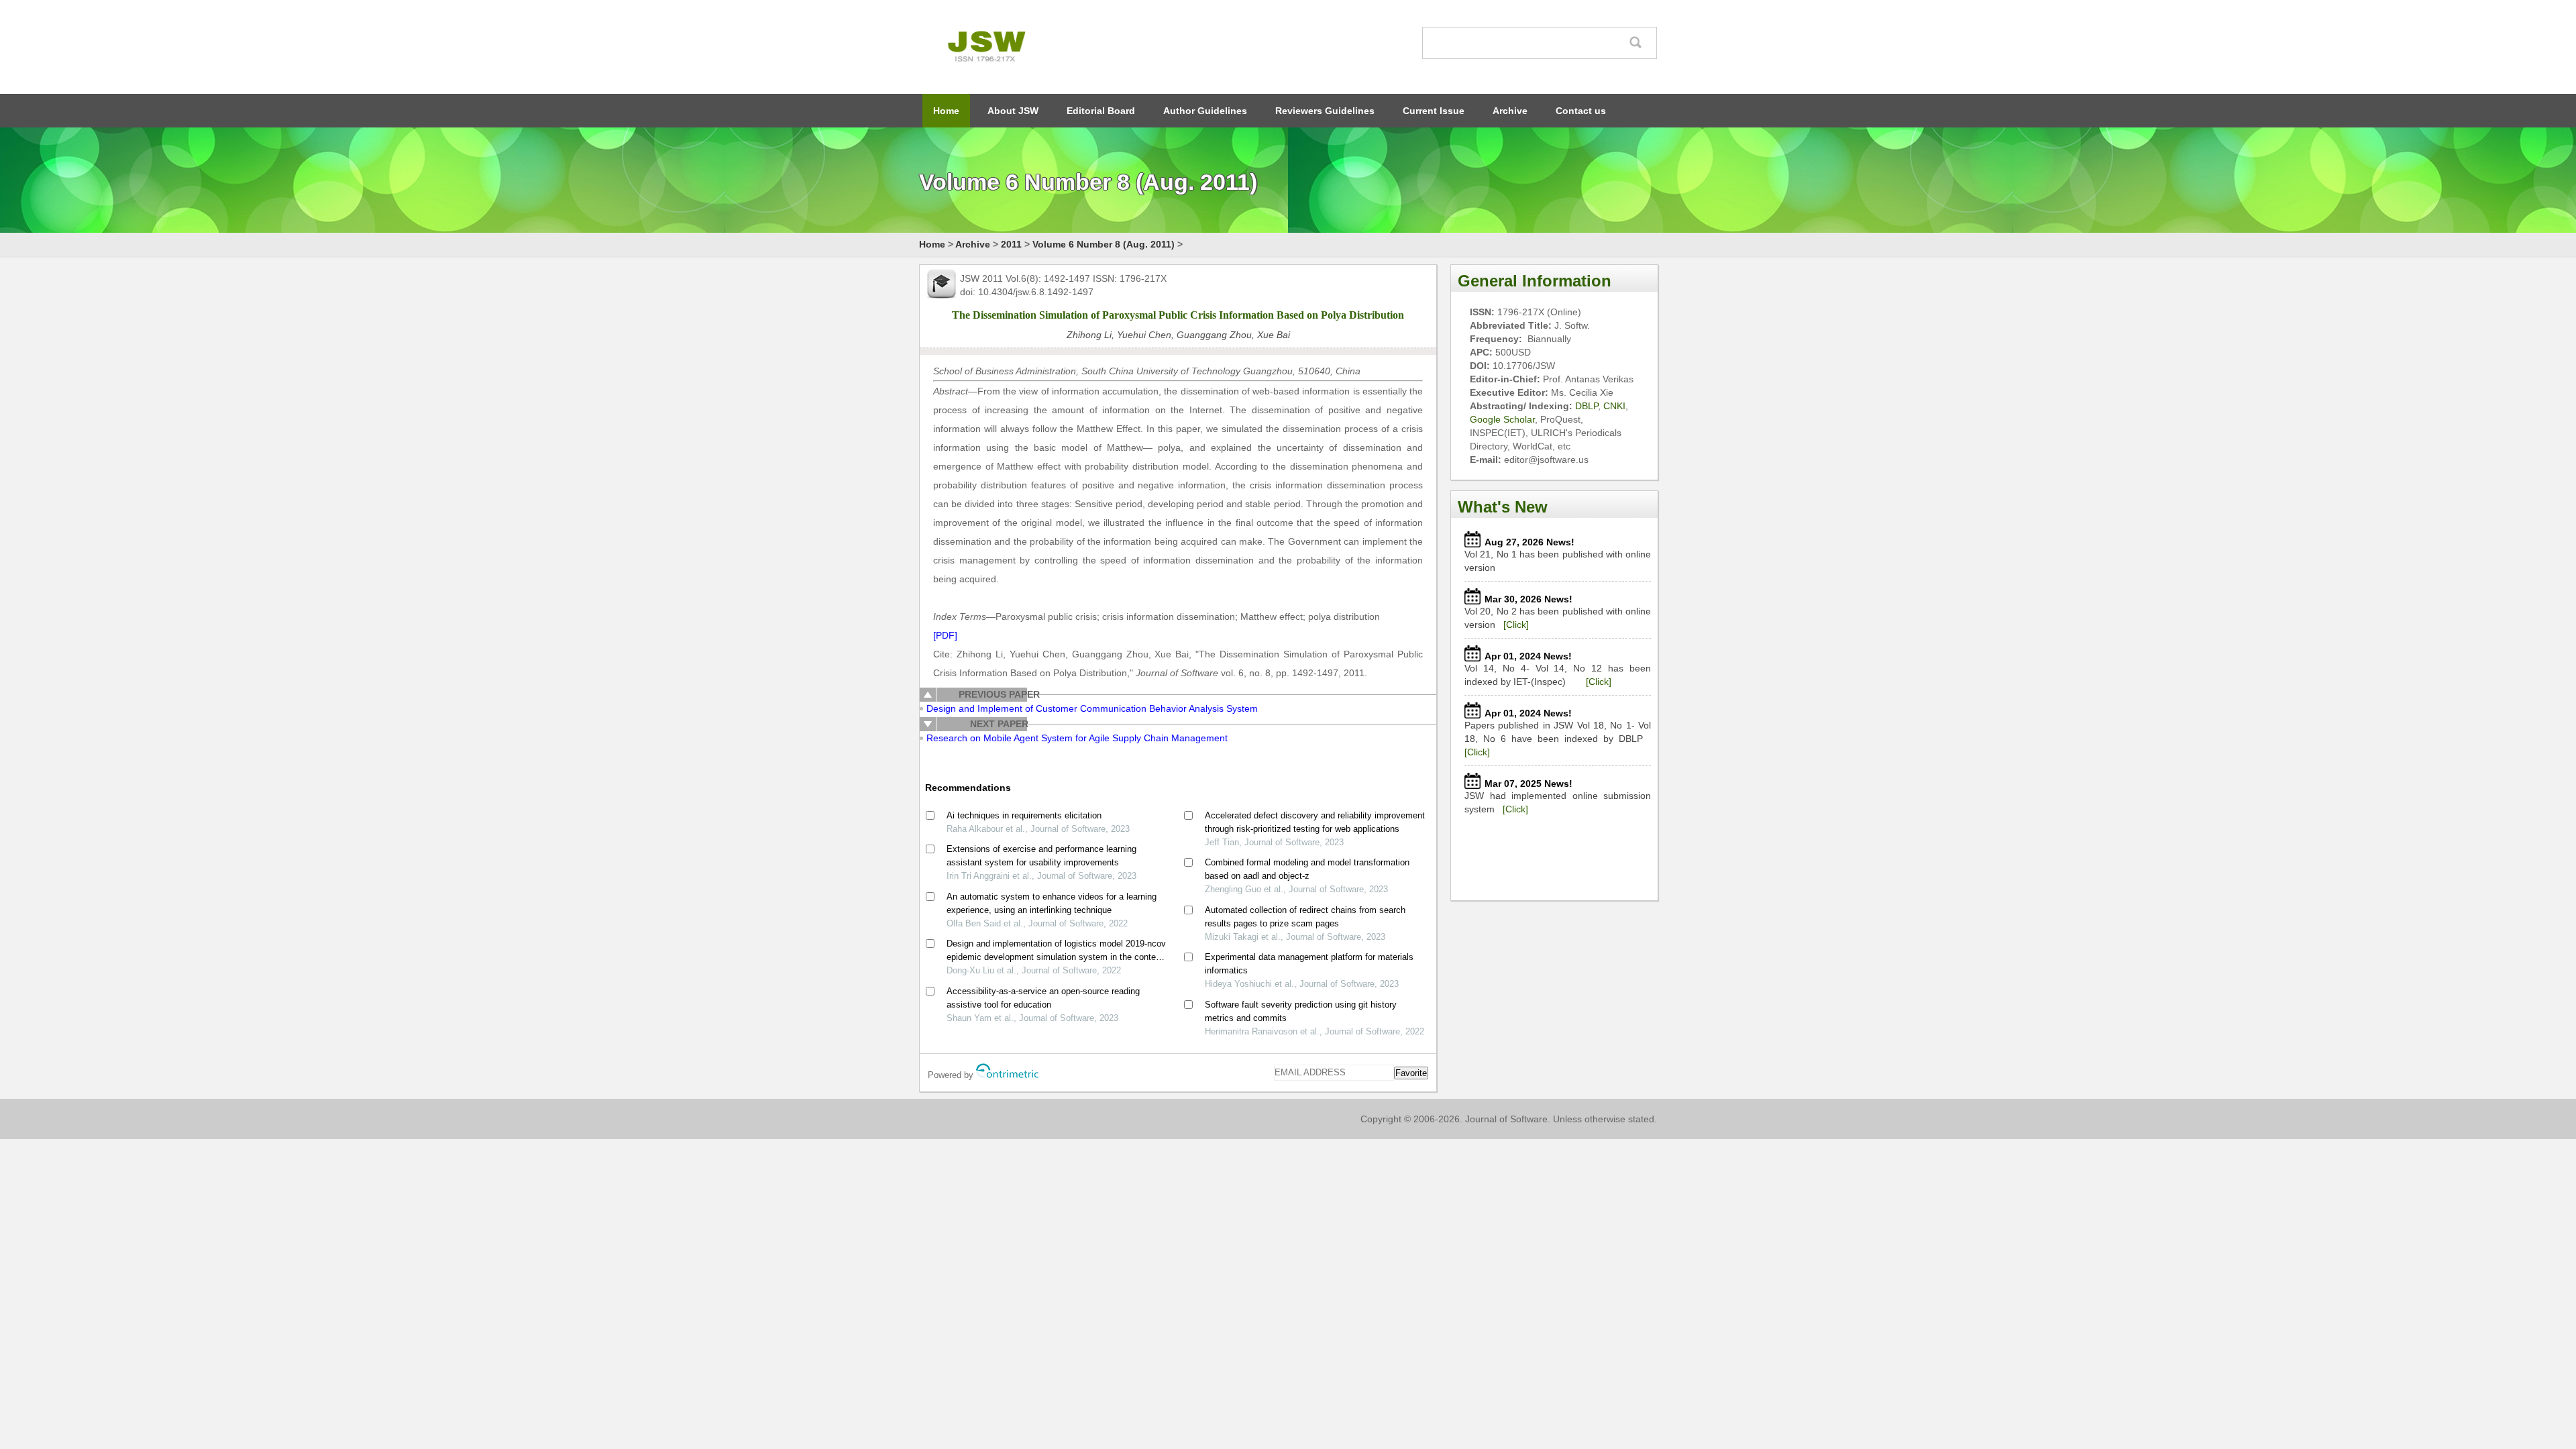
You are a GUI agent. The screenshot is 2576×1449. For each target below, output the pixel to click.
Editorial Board (1101, 111)
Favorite (1411, 1073)
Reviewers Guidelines (1325, 111)
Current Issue (1434, 111)
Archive (1510, 111)
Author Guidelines (1205, 111)
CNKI (1614, 406)
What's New (1503, 507)
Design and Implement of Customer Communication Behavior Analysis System (1092, 708)
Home (946, 111)
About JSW (1013, 111)
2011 (1011, 244)
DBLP (1587, 406)
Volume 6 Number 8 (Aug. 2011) (1104, 244)
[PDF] (945, 635)
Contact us (1581, 111)
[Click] (1516, 625)
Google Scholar (1502, 419)
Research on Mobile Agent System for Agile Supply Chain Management (1077, 738)
